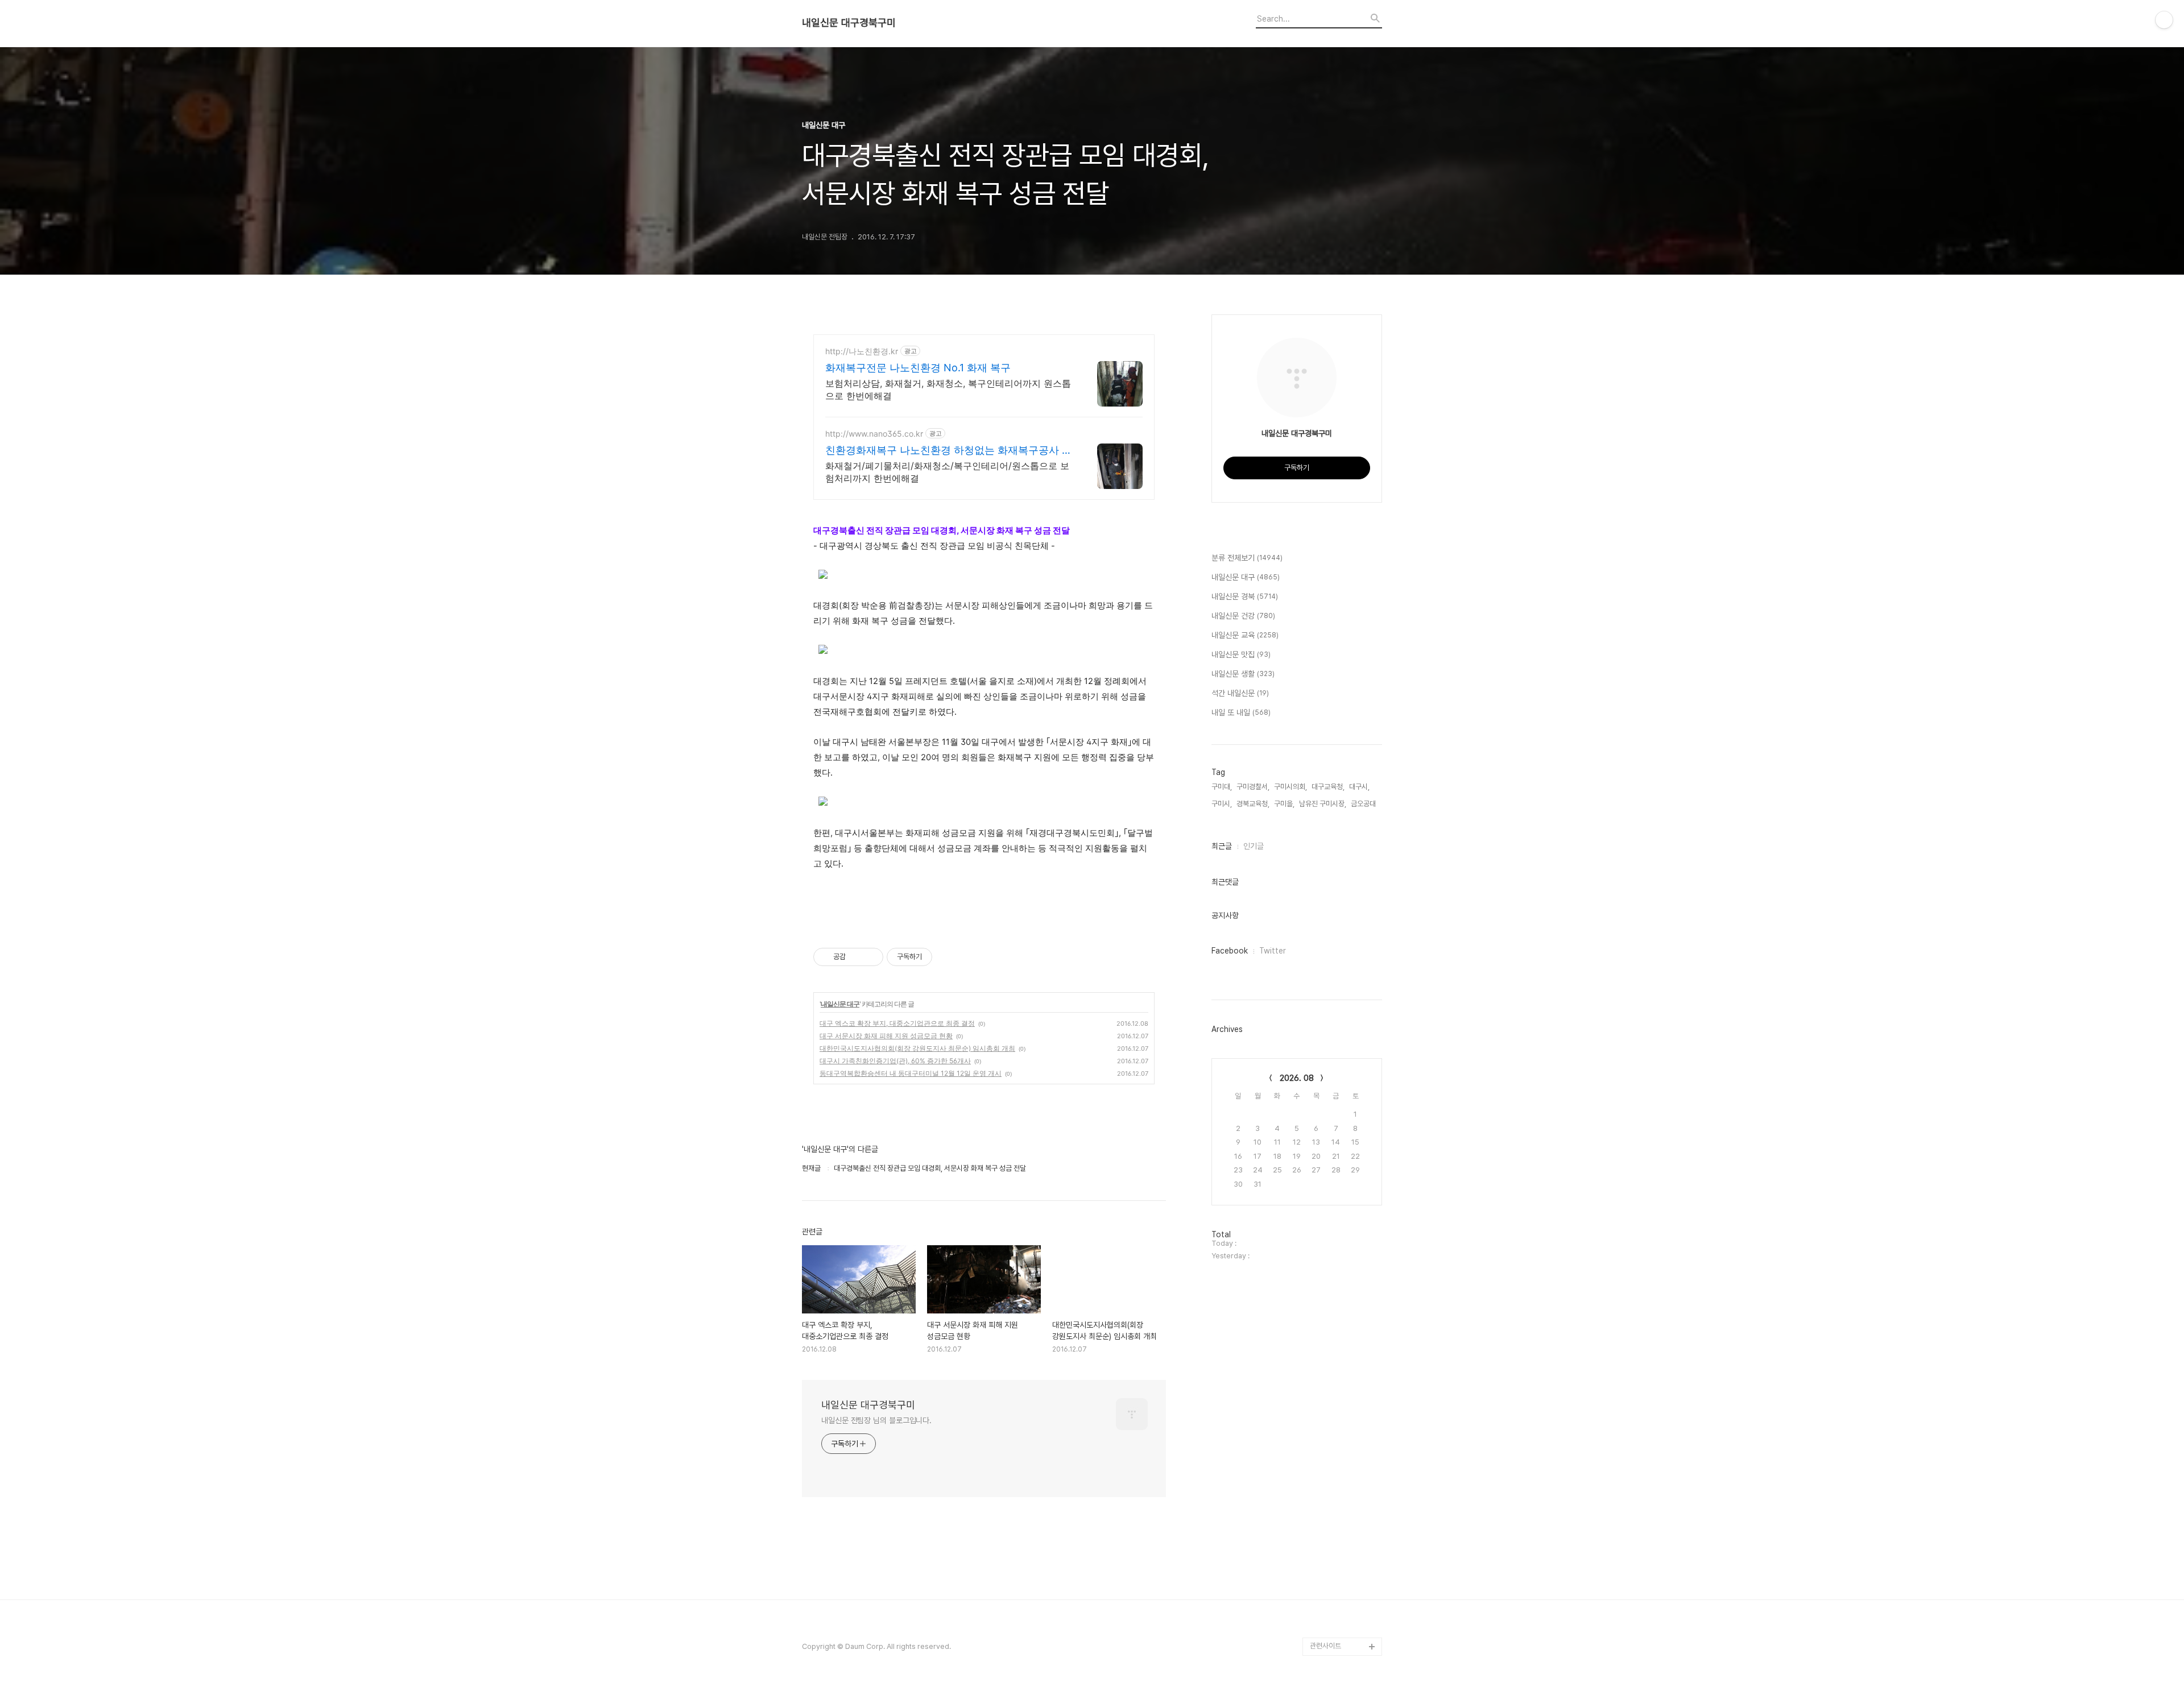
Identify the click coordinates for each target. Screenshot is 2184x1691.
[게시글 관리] (870, 957)
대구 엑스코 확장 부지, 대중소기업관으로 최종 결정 (897, 1023)
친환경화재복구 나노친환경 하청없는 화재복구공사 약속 (949, 451)
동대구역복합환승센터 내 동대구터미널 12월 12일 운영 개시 (911, 1073)
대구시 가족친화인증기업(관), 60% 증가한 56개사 (895, 1061)
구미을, (1284, 804)
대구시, (1359, 787)
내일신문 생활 (1243, 674)
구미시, (1222, 804)
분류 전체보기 (1247, 558)
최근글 (1222, 846)
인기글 (1254, 846)
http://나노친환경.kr (862, 351)
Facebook (1230, 951)
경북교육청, (1253, 804)
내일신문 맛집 (1241, 654)
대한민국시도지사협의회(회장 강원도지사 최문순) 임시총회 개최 (917, 1048)
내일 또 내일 (1241, 712)
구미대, (1222, 787)
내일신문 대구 (840, 1004)
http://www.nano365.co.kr (874, 434)
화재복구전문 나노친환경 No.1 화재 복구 (918, 368)
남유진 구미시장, (1323, 804)
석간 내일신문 (1240, 693)
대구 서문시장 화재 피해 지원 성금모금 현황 (886, 1036)
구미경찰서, (1253, 787)
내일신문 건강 (1243, 616)
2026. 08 (1297, 1078)
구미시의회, (1290, 787)
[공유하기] (856, 957)
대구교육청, (1328, 787)
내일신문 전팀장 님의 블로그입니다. (876, 1420)
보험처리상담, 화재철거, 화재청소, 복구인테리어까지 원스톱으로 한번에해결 (948, 389)
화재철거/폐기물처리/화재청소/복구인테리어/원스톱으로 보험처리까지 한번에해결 (947, 472)
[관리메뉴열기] (2164, 20)
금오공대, (1364, 804)
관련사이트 (1325, 1646)
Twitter (1273, 951)
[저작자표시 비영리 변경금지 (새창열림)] (948, 957)
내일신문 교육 (1245, 635)
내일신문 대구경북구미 (849, 23)
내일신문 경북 (1245, 596)
